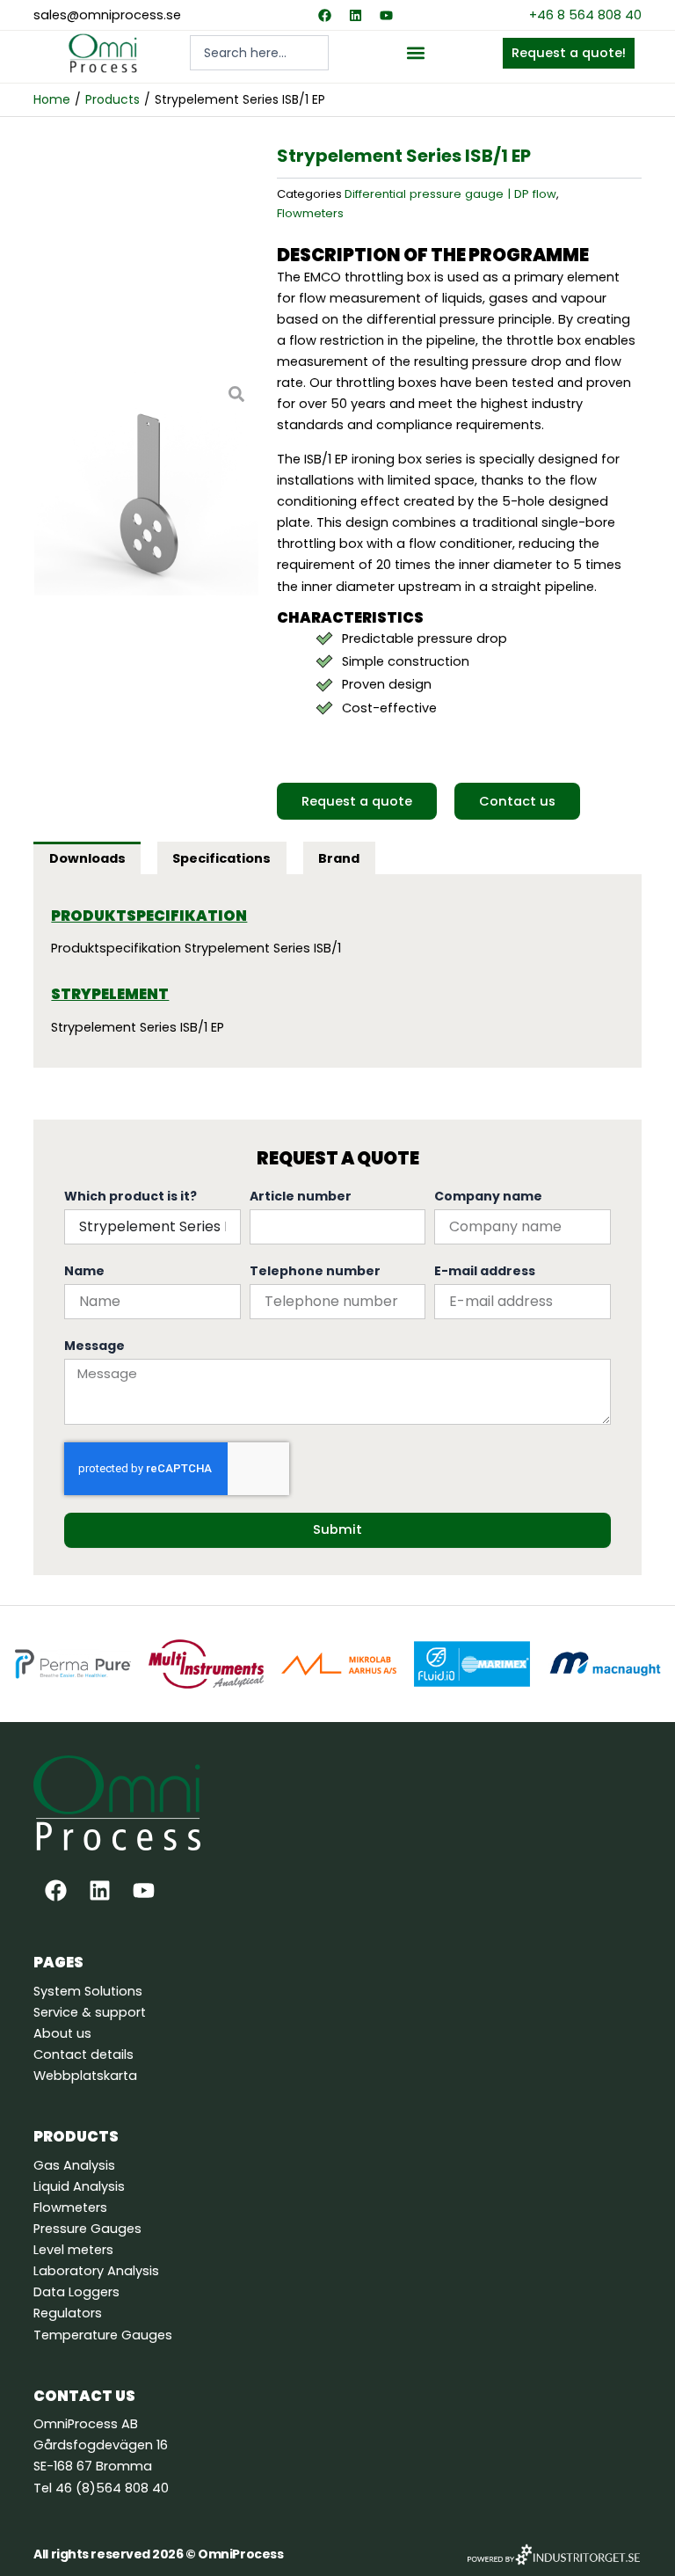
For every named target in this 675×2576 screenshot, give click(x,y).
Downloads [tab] (87, 858)
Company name (488, 1196)
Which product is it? (131, 1196)
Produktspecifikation (149, 916)
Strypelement (110, 994)
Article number (301, 1196)
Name (84, 1271)
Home (52, 99)
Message (94, 1346)
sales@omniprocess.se (107, 15)
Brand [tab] (339, 858)
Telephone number (315, 1271)
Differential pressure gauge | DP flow (450, 194)
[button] (415, 53)
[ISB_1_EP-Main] (146, 484)
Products (112, 99)
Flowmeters (310, 213)
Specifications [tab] (221, 858)
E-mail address (485, 1271)
